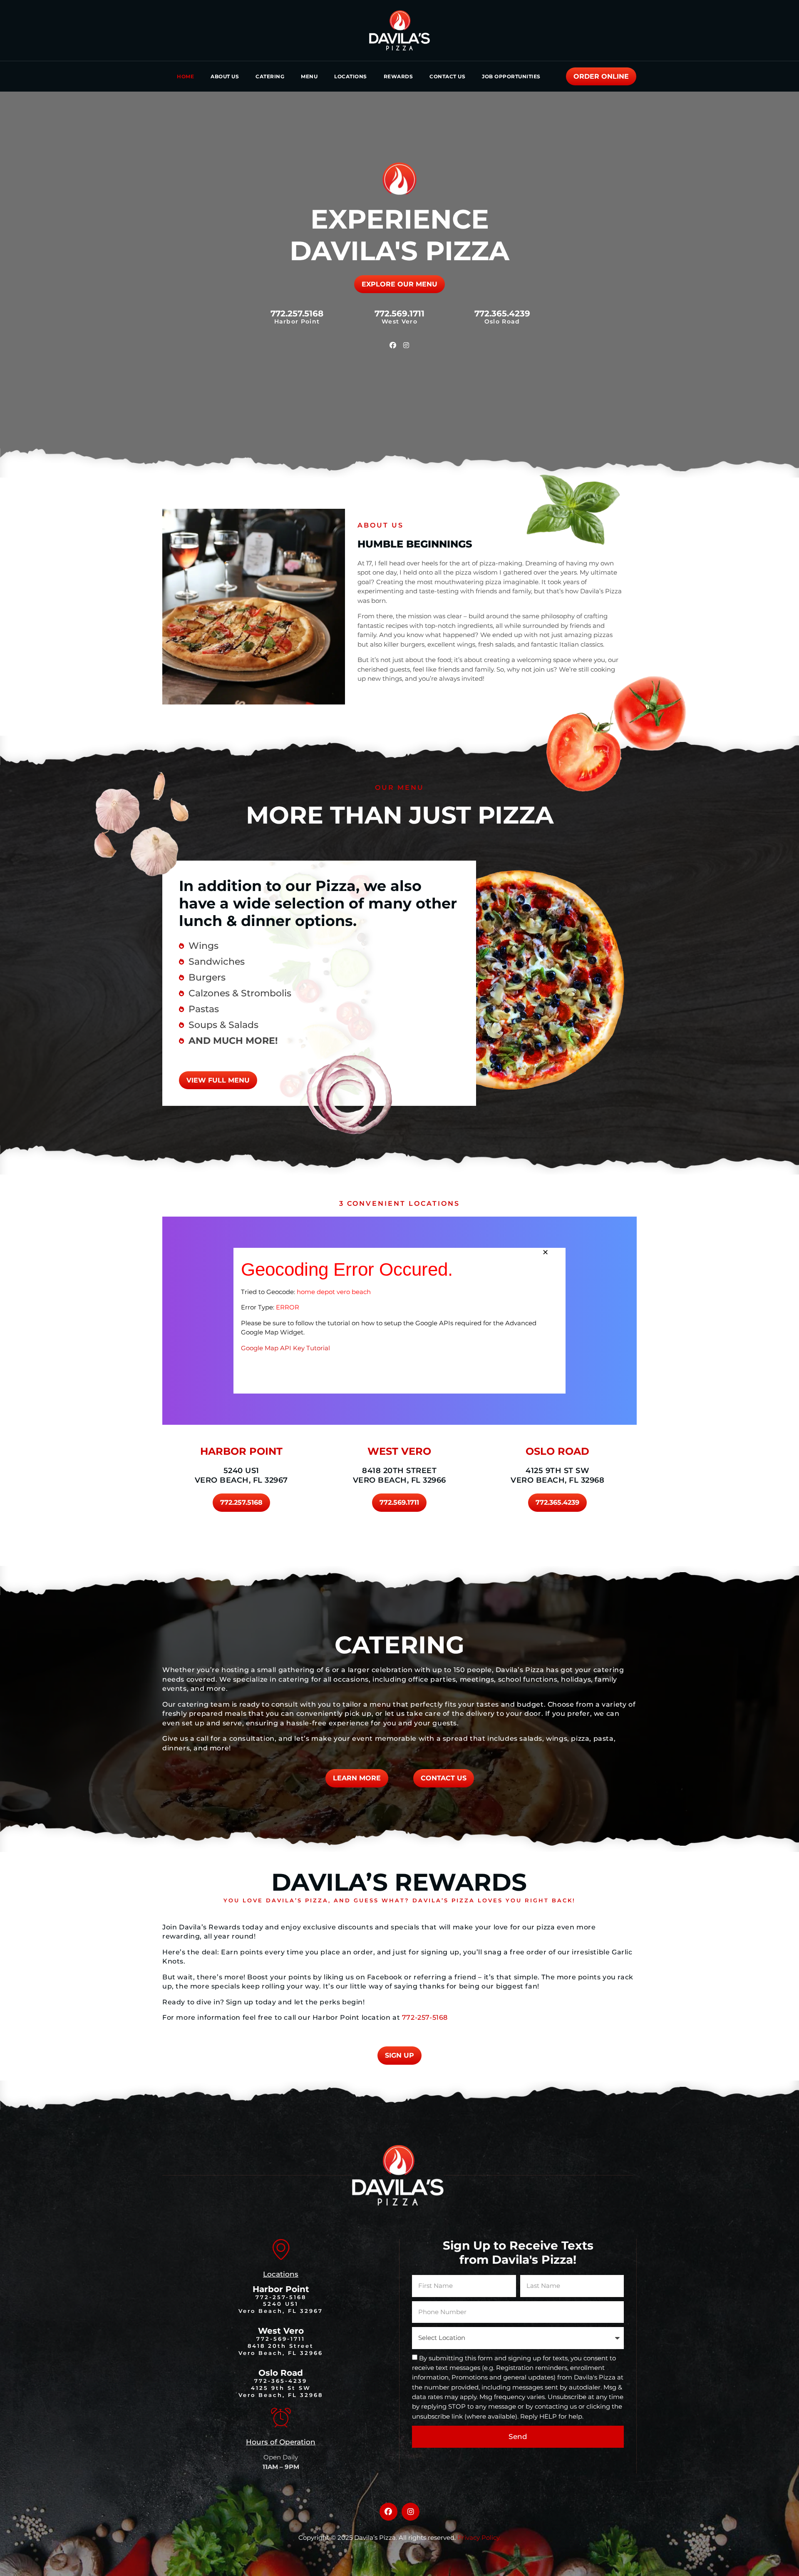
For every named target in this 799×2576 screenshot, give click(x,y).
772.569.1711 (399, 314)
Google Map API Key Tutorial (285, 1348)
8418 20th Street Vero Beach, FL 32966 (399, 1475)
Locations (351, 76)
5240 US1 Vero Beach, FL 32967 (241, 1475)
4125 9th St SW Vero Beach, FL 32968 (557, 1475)
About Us (225, 76)
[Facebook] (393, 345)
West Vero (281, 2331)
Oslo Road (281, 2373)
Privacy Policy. (479, 2537)
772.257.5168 (297, 314)
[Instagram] (406, 345)
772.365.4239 (502, 314)
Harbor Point (281, 2289)
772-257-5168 (425, 2017)
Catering (270, 76)
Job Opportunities (511, 76)
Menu (309, 76)
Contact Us (447, 76)
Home (185, 76)
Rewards (398, 76)
